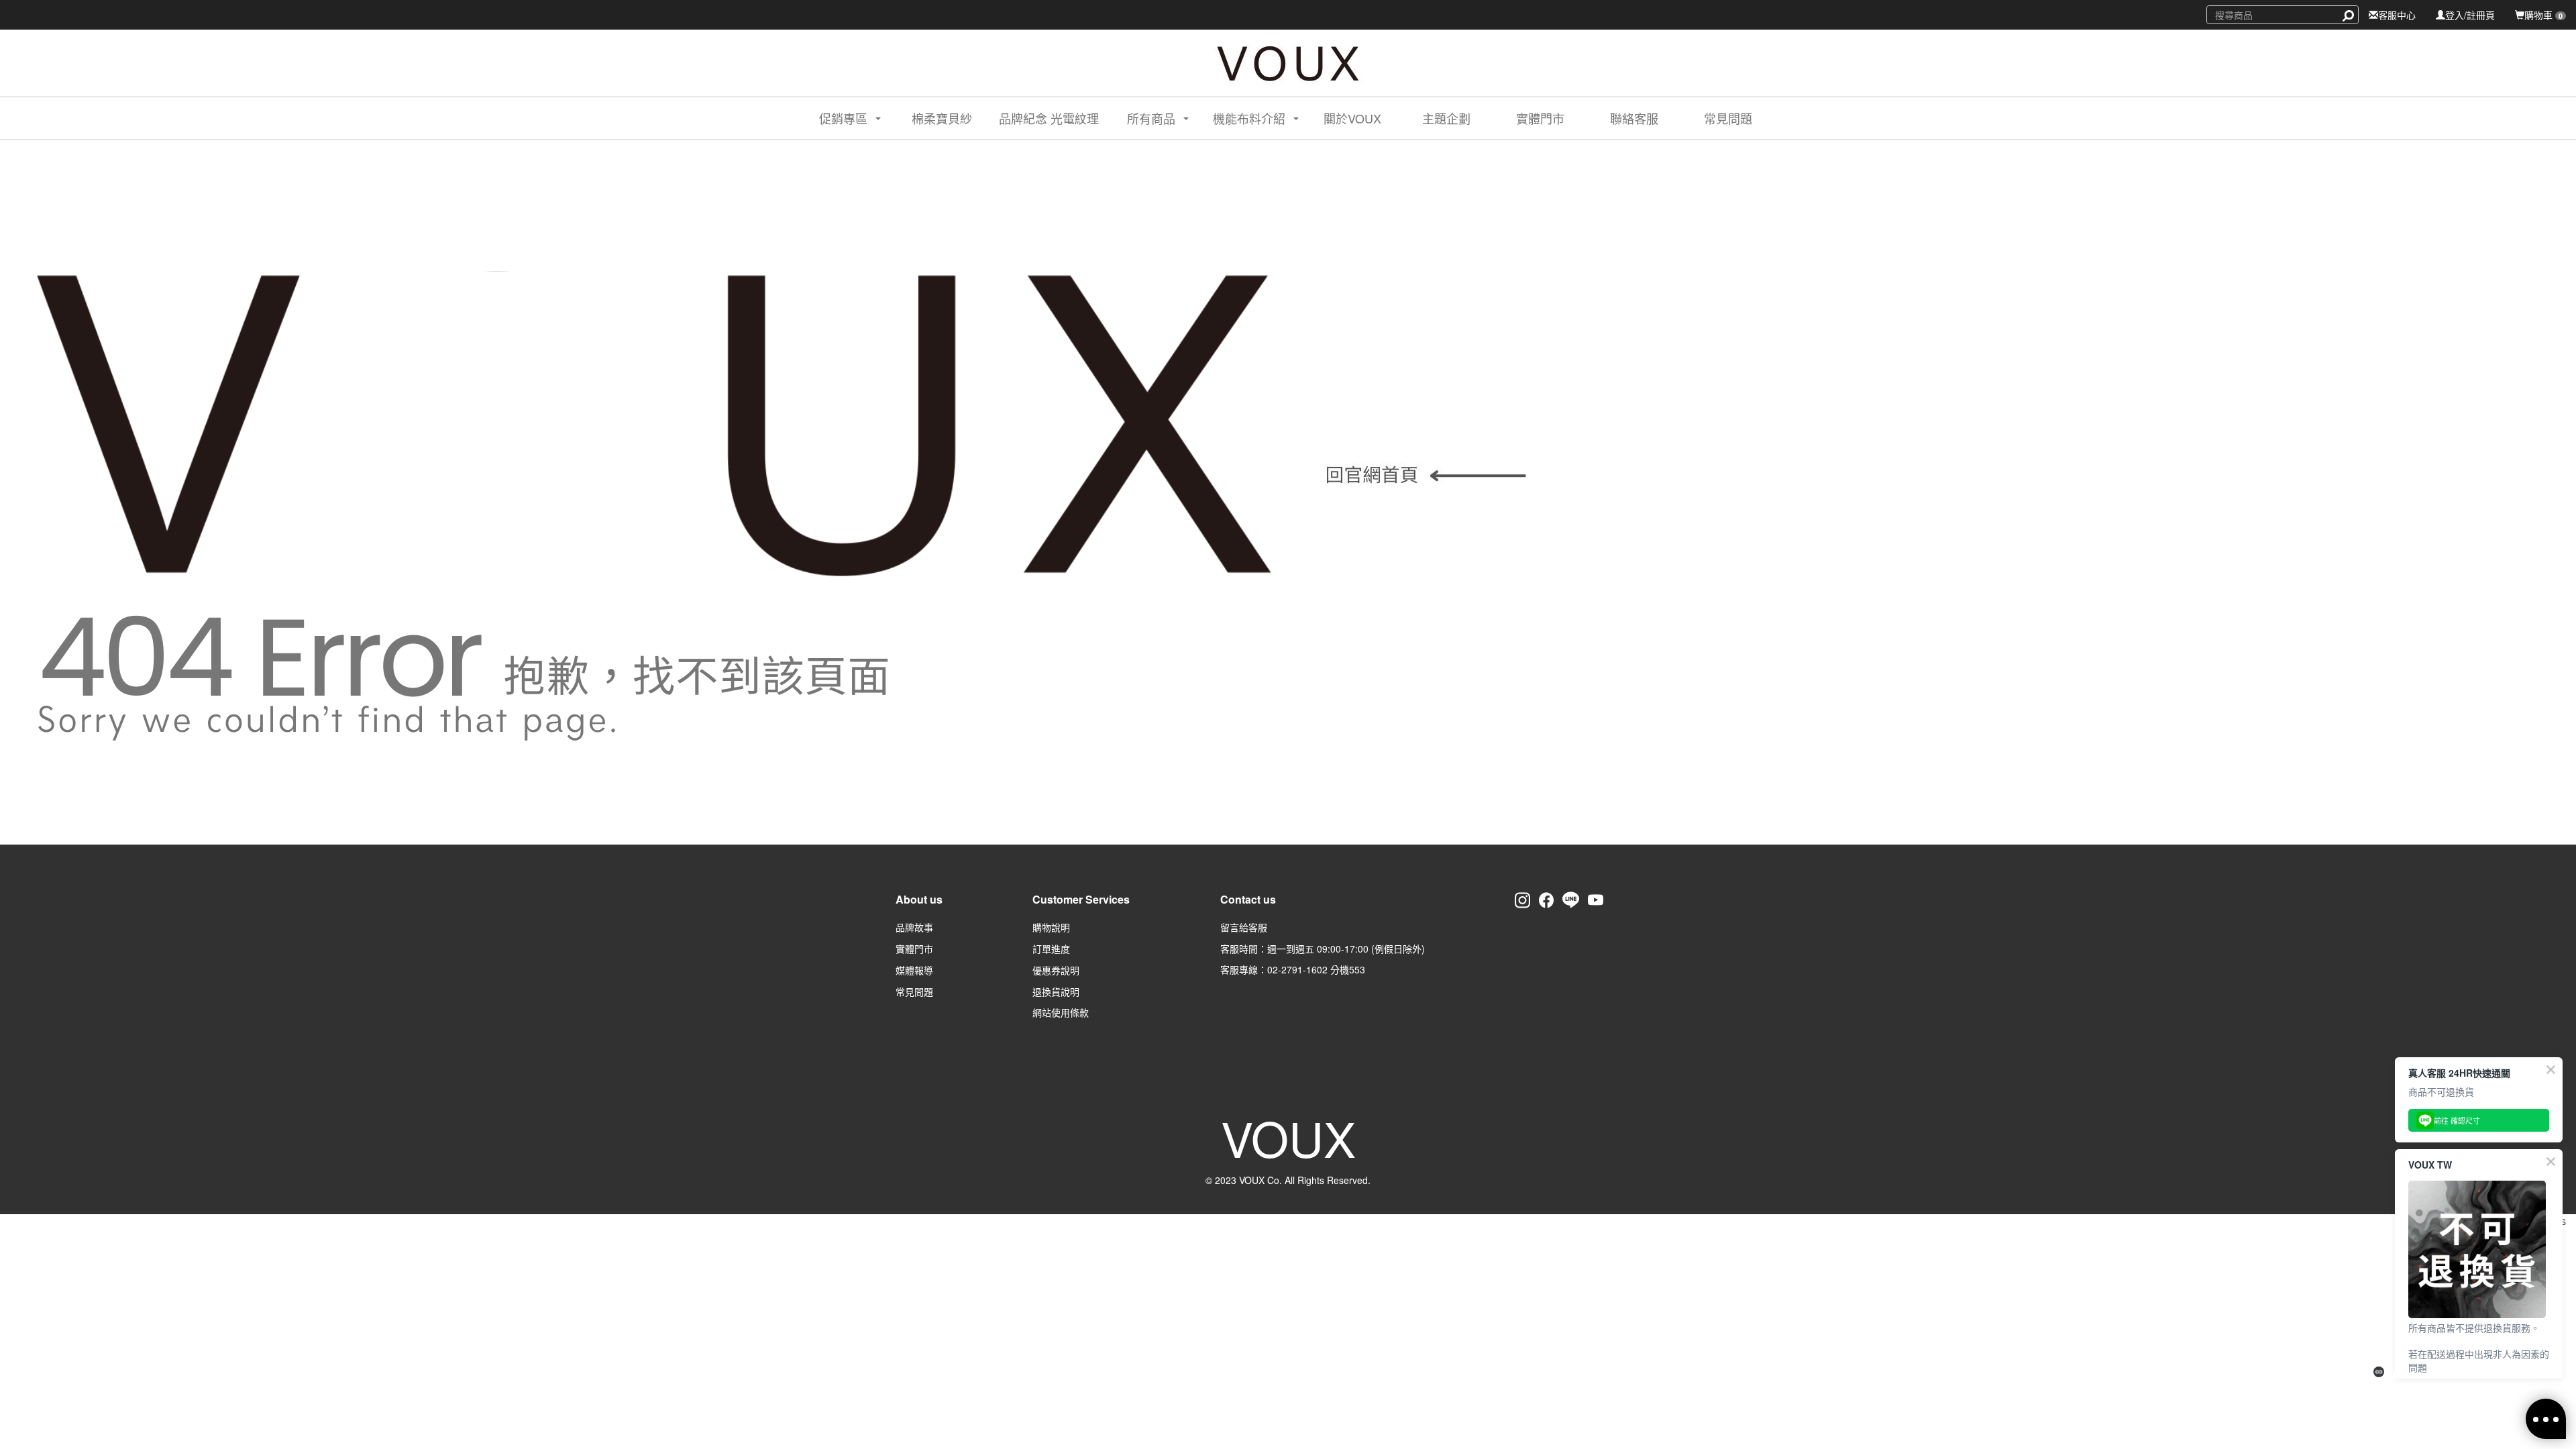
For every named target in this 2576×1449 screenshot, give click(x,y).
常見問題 (1728, 118)
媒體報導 (914, 970)
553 (1357, 969)
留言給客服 (1244, 927)
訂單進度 (1051, 949)
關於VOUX (1352, 118)
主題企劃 (1446, 118)
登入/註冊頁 (2470, 15)
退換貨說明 (1056, 991)
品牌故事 (914, 927)
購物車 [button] (2543, 15)
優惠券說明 (1056, 970)
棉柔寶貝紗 (942, 118)
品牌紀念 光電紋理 (1049, 118)
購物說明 (1051, 927)
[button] (838, 118)
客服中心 (2397, 15)
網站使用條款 (1061, 1012)
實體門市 (1540, 118)
